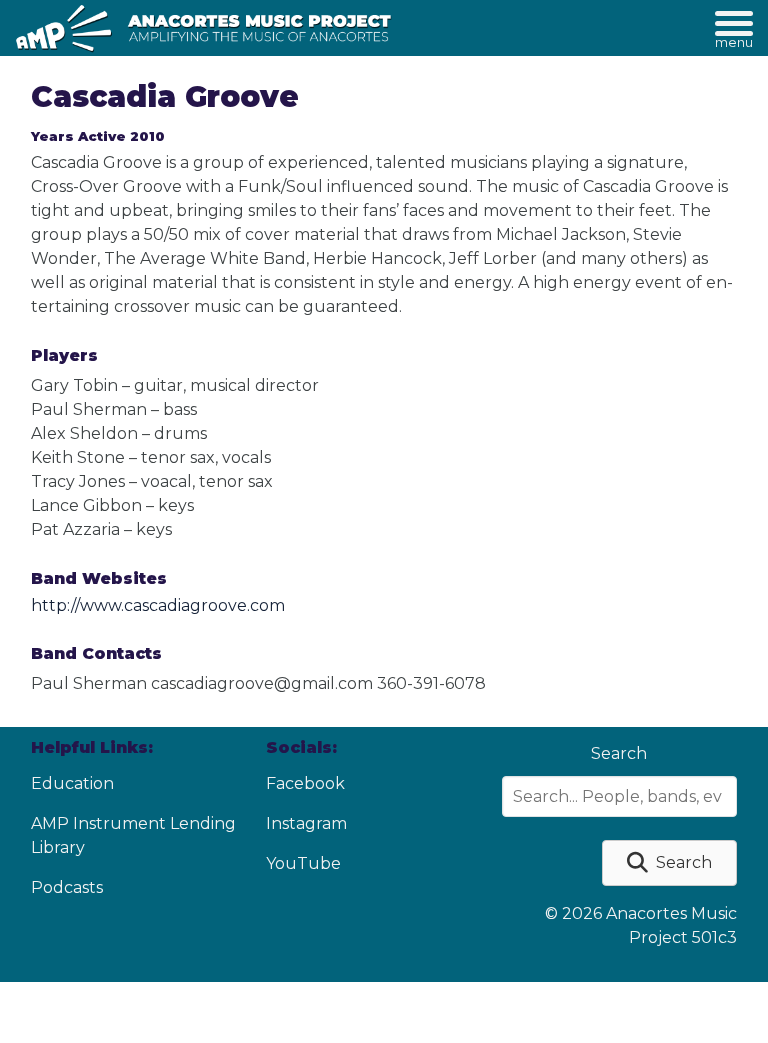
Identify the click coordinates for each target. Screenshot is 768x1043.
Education (72, 783)
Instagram (306, 823)
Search (619, 753)
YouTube (303, 863)
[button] (669, 863)
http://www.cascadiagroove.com (158, 605)
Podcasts (67, 887)
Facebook (305, 783)
